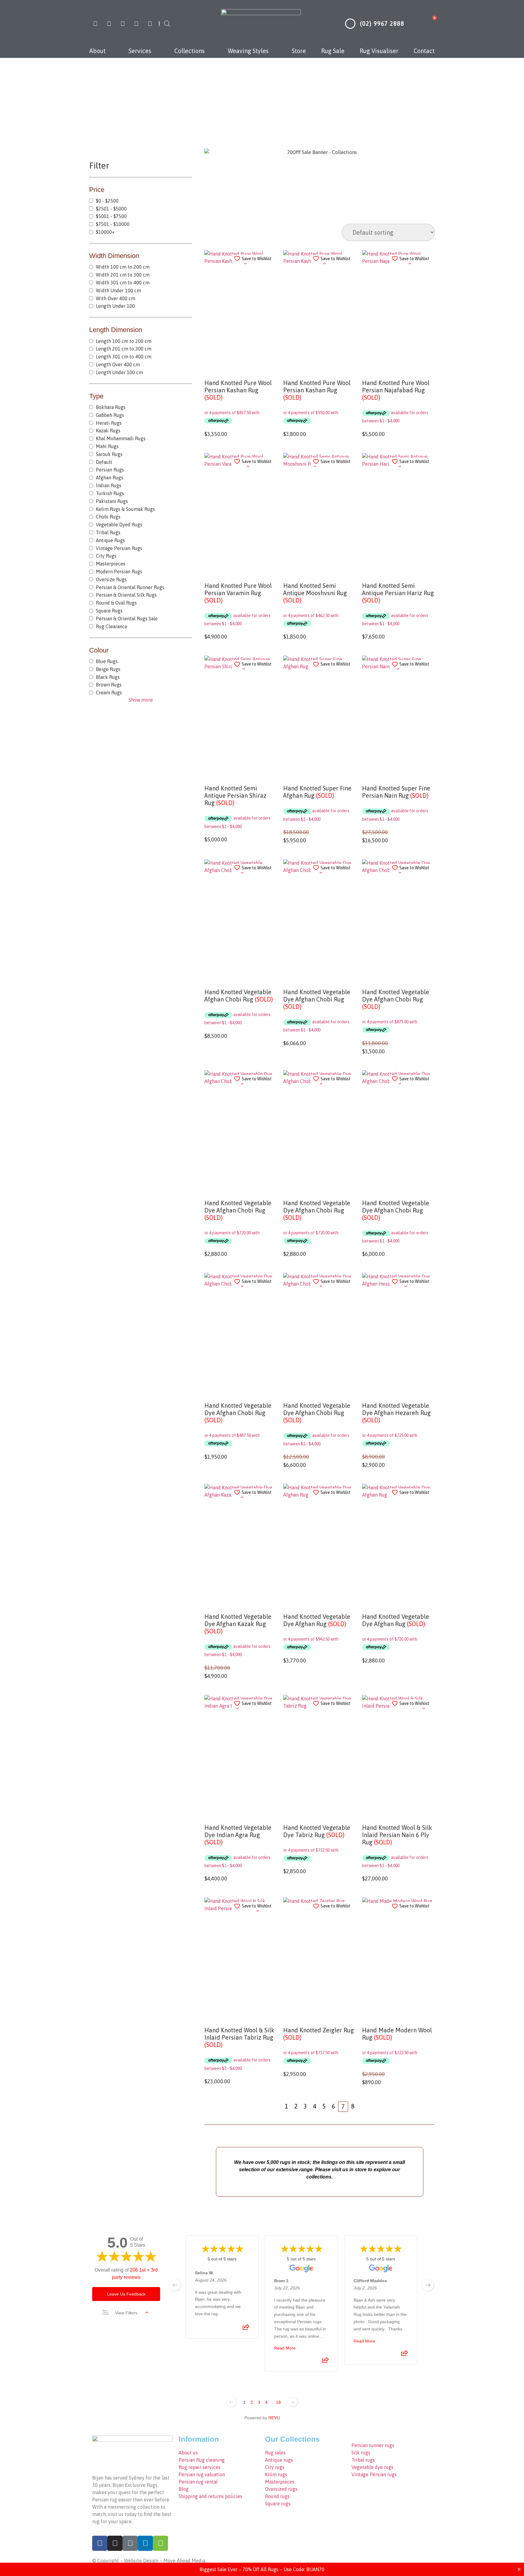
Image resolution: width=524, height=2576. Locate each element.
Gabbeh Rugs (110, 415)
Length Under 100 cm (119, 372)
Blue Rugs (107, 661)
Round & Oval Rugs (116, 603)
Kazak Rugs (108, 431)
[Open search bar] (167, 23)
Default (104, 462)
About (97, 51)
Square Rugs (109, 611)
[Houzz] (150, 24)
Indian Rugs (109, 485)
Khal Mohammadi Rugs (121, 438)
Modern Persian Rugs (119, 572)
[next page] (428, 2285)
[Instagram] (109, 24)
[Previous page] (231, 2402)
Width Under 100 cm (118, 290)
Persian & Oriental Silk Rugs (126, 595)
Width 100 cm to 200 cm (123, 267)
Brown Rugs (109, 685)
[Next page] (293, 2402)
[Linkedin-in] (136, 24)
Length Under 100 (115, 306)
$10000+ (105, 232)
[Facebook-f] (95, 24)
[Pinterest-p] (123, 24)
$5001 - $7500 (111, 216)
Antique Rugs (110, 540)
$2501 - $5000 (111, 209)
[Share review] (246, 2329)
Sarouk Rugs (109, 454)
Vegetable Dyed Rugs (119, 525)
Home (213, 99)
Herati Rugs (109, 423)
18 (278, 2402)
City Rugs (106, 556)
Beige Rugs (108, 669)
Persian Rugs (110, 470)
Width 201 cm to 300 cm (261, 99)
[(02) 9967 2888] (350, 24)
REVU (274, 2418)
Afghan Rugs (109, 478)
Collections (190, 51)
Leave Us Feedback (126, 2294)
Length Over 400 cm (118, 364)
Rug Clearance (112, 626)
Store (299, 51)
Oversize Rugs (111, 579)
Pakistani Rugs (112, 501)
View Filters (126, 2313)
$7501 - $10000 (113, 224)
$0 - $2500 (107, 201)
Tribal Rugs (108, 532)
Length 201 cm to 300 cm (124, 349)
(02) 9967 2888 (382, 23)
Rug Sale (333, 51)
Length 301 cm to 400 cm (124, 357)
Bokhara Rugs (111, 407)
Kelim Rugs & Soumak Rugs (125, 509)
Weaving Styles (248, 51)
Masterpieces (111, 564)
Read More (285, 2348)
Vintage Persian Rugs (119, 548)
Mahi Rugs (107, 446)
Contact (424, 51)
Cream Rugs (109, 693)
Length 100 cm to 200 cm (124, 341)
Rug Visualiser (379, 51)
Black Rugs (108, 677)
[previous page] (175, 2285)
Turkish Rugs (110, 493)
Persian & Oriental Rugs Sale (127, 619)
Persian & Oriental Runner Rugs (130, 587)
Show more (141, 700)
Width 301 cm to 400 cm (123, 283)
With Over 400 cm (116, 298)
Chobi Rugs (108, 517)
